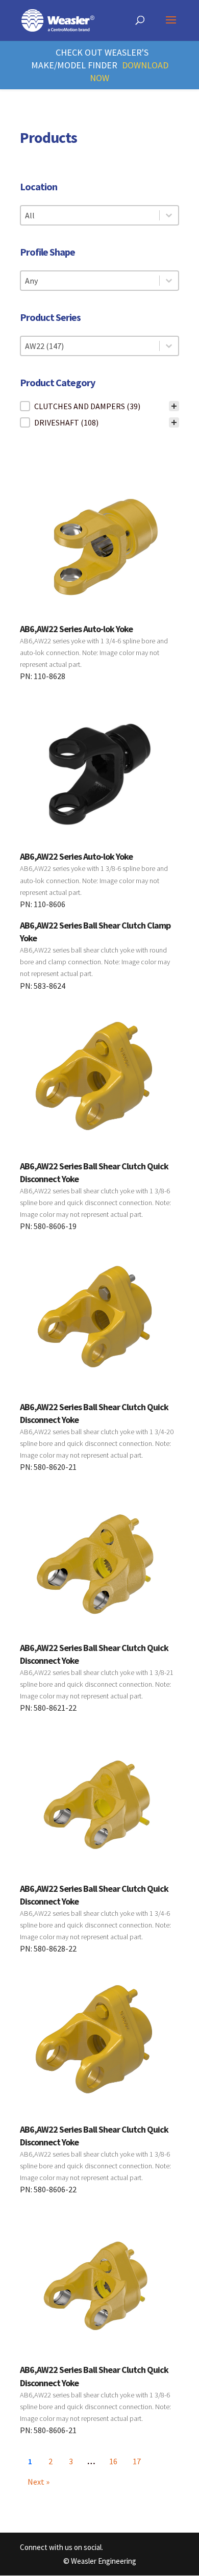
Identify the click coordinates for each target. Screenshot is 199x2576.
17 (137, 2461)
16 (113, 2461)
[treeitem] (99, 406)
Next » (39, 2482)
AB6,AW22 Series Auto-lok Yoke (76, 629)
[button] (99, 406)
